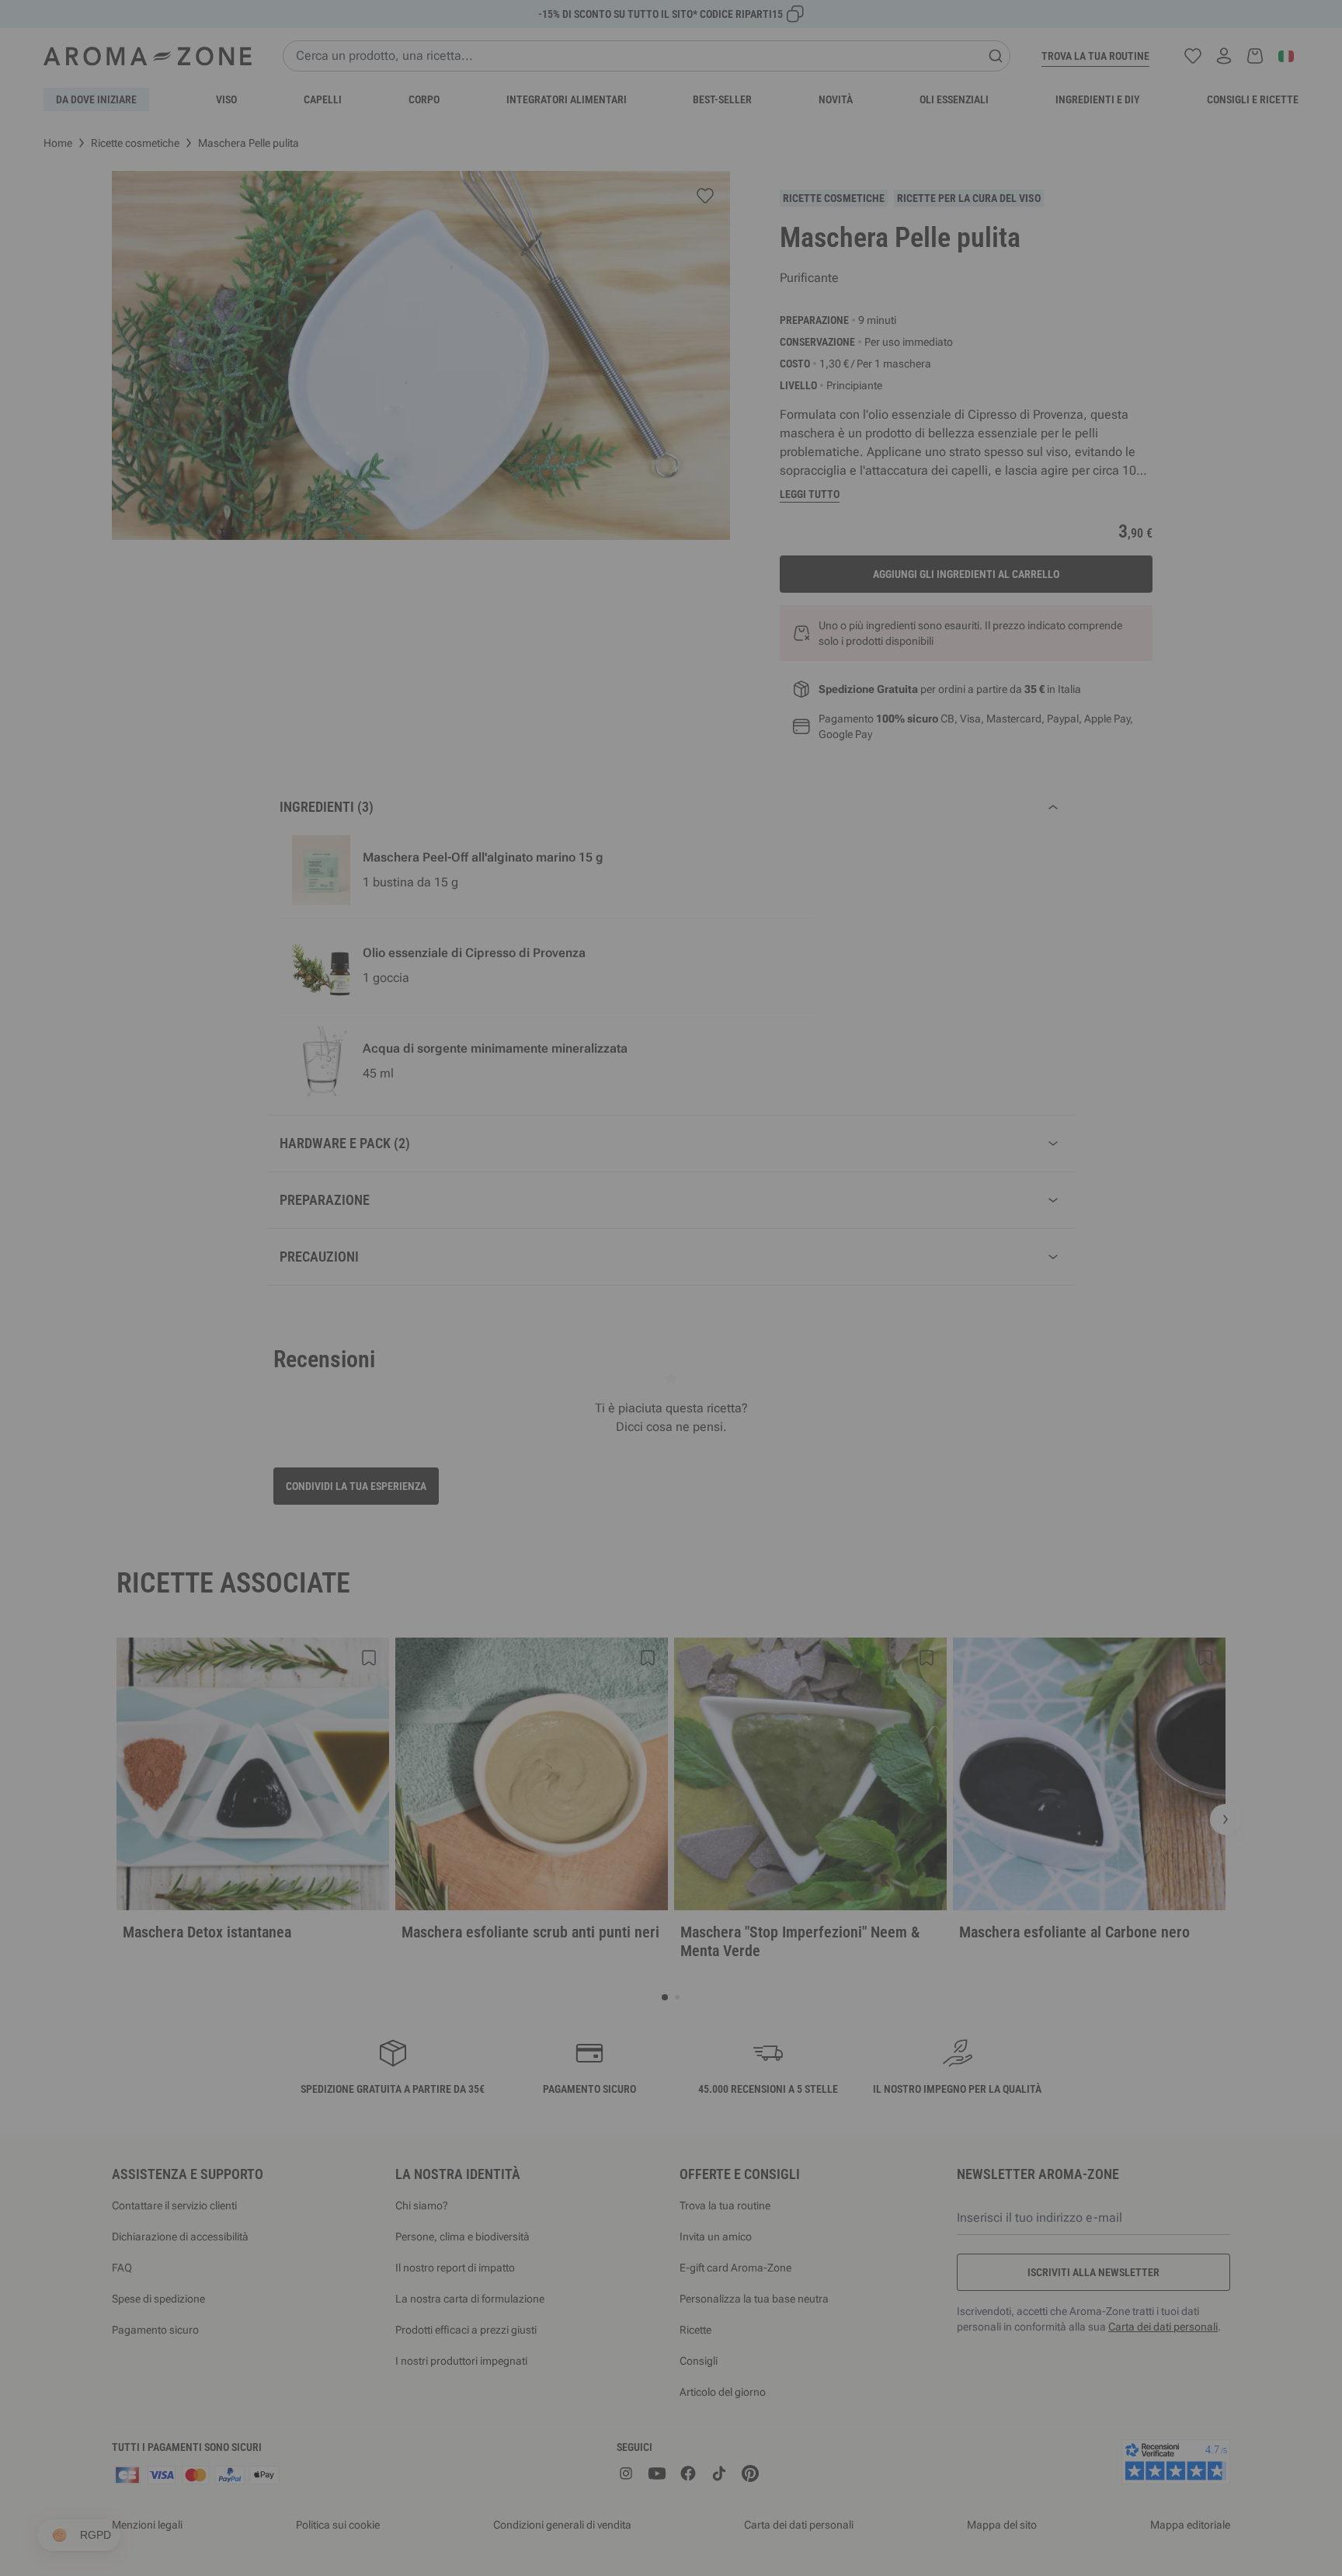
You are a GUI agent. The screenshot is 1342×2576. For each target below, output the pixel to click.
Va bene (764, 1466)
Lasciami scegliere (577, 1466)
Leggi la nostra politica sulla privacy (575, 1417)
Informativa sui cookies (705, 1417)
